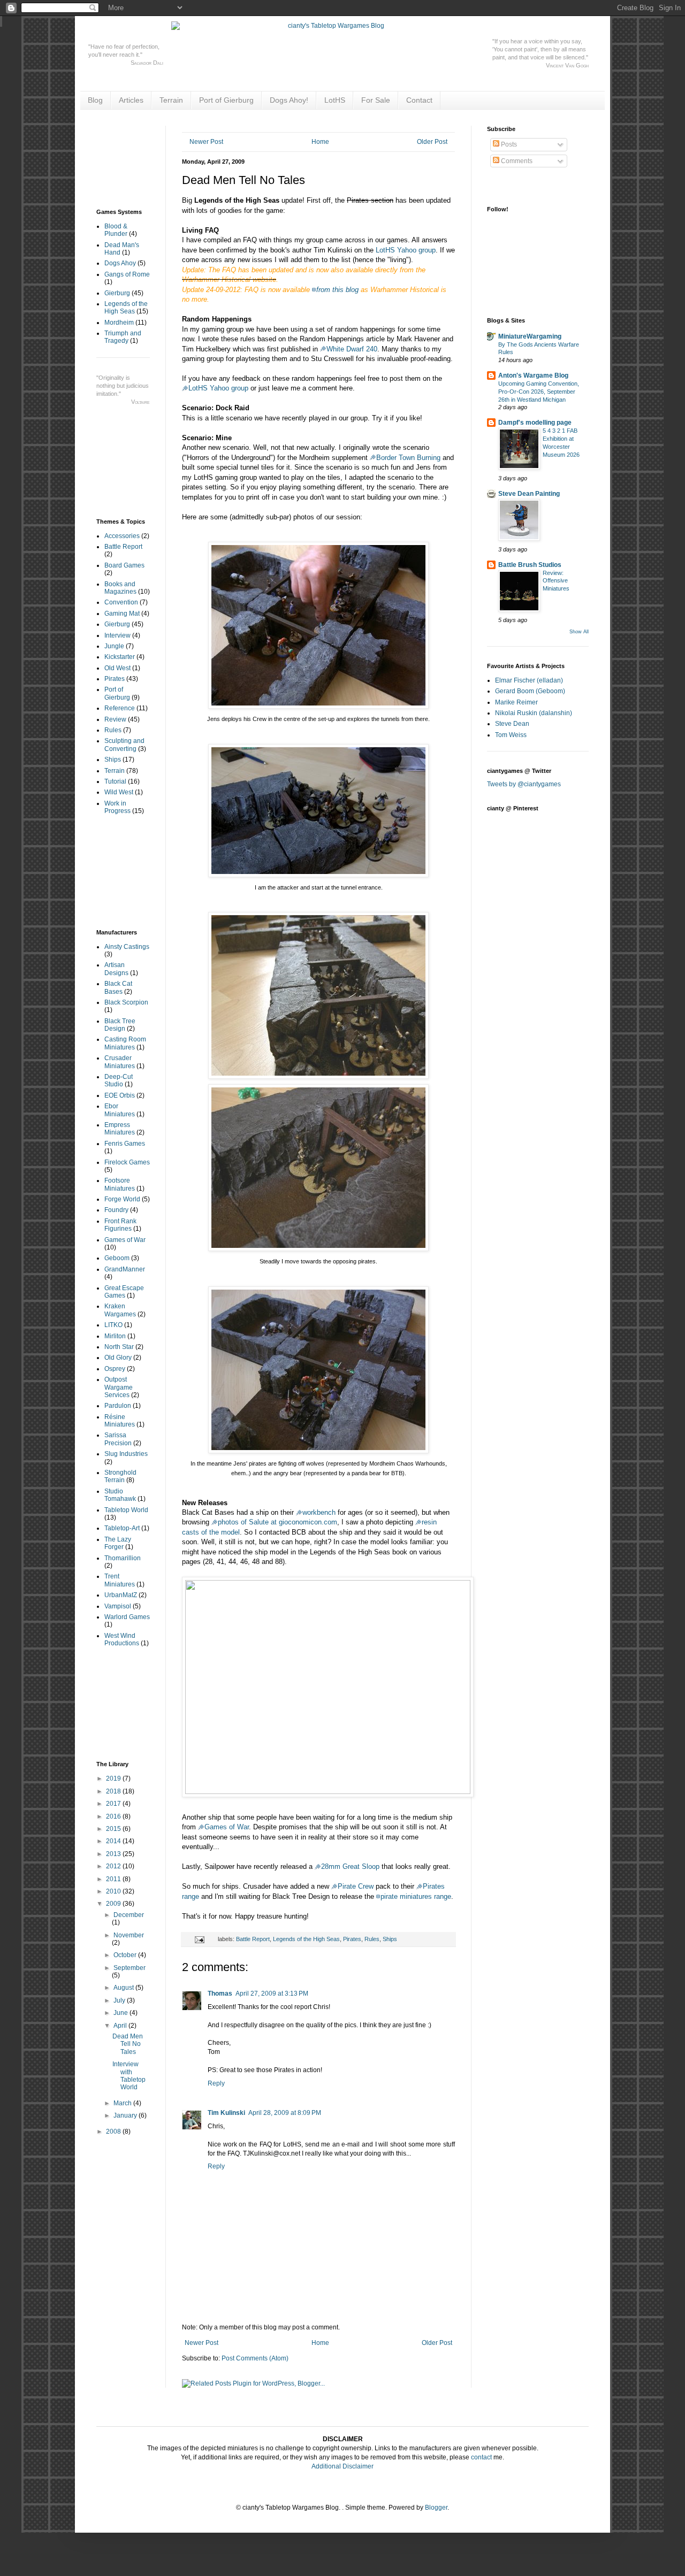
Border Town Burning (408, 458)
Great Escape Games (124, 1292)
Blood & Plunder (116, 230)
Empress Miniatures (120, 1129)
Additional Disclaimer (342, 2466)
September (130, 1968)
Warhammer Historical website (229, 279)
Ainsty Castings (127, 947)
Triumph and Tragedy (123, 337)
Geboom (117, 1258)
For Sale (376, 100)
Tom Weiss (511, 735)
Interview (117, 635)
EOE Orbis (120, 1095)
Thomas (220, 1994)
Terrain (171, 100)
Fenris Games (125, 1144)
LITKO (113, 1325)
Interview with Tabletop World (129, 2076)
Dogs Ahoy (120, 263)
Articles (131, 100)
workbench (319, 1512)
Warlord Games (127, 1617)
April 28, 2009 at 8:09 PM (285, 2113)
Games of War (227, 1827)
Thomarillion (123, 1558)
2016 (114, 1816)
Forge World (122, 1199)
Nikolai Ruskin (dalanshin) (534, 713)
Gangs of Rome (127, 274)
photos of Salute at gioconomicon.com (277, 1522)
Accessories (122, 536)
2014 (114, 1841)
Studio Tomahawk (120, 1495)
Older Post (432, 142)
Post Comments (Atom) (255, 2358)
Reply (216, 2083)
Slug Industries (126, 1454)
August (124, 1988)
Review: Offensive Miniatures (556, 581)
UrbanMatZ (121, 1595)
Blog (95, 100)
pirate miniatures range (416, 1896)
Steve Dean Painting (529, 494)
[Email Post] (199, 1939)
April (121, 2026)
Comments (516, 161)
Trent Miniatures (120, 1580)
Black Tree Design (120, 1025)
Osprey (115, 1369)
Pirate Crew (356, 1886)
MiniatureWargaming (530, 336)
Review (115, 719)
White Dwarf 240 (352, 349)
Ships (390, 1939)
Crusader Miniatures (120, 1062)
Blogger (436, 2508)
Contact (419, 100)
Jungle (114, 646)
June (121, 2013)
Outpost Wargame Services (119, 1387)
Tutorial (115, 781)
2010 (114, 1891)
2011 (114, 1879)
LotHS (335, 100)
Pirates (352, 1939)
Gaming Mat (122, 614)
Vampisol (118, 1606)
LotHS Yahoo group (406, 250)
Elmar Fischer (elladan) (529, 680)
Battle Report (253, 1939)
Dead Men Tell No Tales (128, 2044)
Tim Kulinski (226, 2113)
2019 (114, 1778)
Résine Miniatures (120, 1421)
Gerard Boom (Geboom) (530, 691)
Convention (121, 602)
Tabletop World (126, 1510)
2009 (114, 1904)
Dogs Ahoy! (289, 100)
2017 (114, 1804)
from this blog (337, 290)
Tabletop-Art (122, 1528)
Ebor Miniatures (120, 1110)
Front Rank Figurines (120, 1225)
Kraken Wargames (120, 1310)
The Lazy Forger (118, 1543)
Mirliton (115, 1336)
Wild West (119, 792)
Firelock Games (127, 1162)
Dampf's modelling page (535, 423)
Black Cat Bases (118, 987)
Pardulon (118, 1406)
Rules (372, 1939)
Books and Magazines (120, 588)
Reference (120, 708)
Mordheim (119, 323)
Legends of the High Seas (306, 1939)
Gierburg (117, 293)
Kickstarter (120, 657)
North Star (119, 1347)
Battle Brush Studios (530, 565)
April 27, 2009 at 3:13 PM (272, 1994)
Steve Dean (512, 724)
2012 (114, 1866)
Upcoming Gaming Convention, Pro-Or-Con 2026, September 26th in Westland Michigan (539, 392)
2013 (114, 1854)
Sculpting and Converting (124, 745)
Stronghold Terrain (120, 1476)
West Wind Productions (122, 1639)
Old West (117, 668)
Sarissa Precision (118, 1439)
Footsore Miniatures (120, 1184)
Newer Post (206, 142)
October (126, 1955)
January (126, 2115)
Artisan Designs (116, 969)
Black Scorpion (126, 1002)
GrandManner (125, 1269)
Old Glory (118, 1358)
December (129, 1915)
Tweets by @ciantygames (524, 784)
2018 (114, 1791)
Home (320, 142)
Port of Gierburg (226, 100)
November (129, 1935)
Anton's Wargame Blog (533, 375)
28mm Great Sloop (350, 1866)
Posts (508, 144)
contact (481, 2457)
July (120, 2000)
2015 (114, 1829)
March (123, 2103)
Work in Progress (117, 807)
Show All (579, 632)
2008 (114, 2132)
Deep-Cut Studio (119, 1080)
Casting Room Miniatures (125, 1043)
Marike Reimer (516, 702)
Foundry (116, 1210)
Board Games (124, 565)
